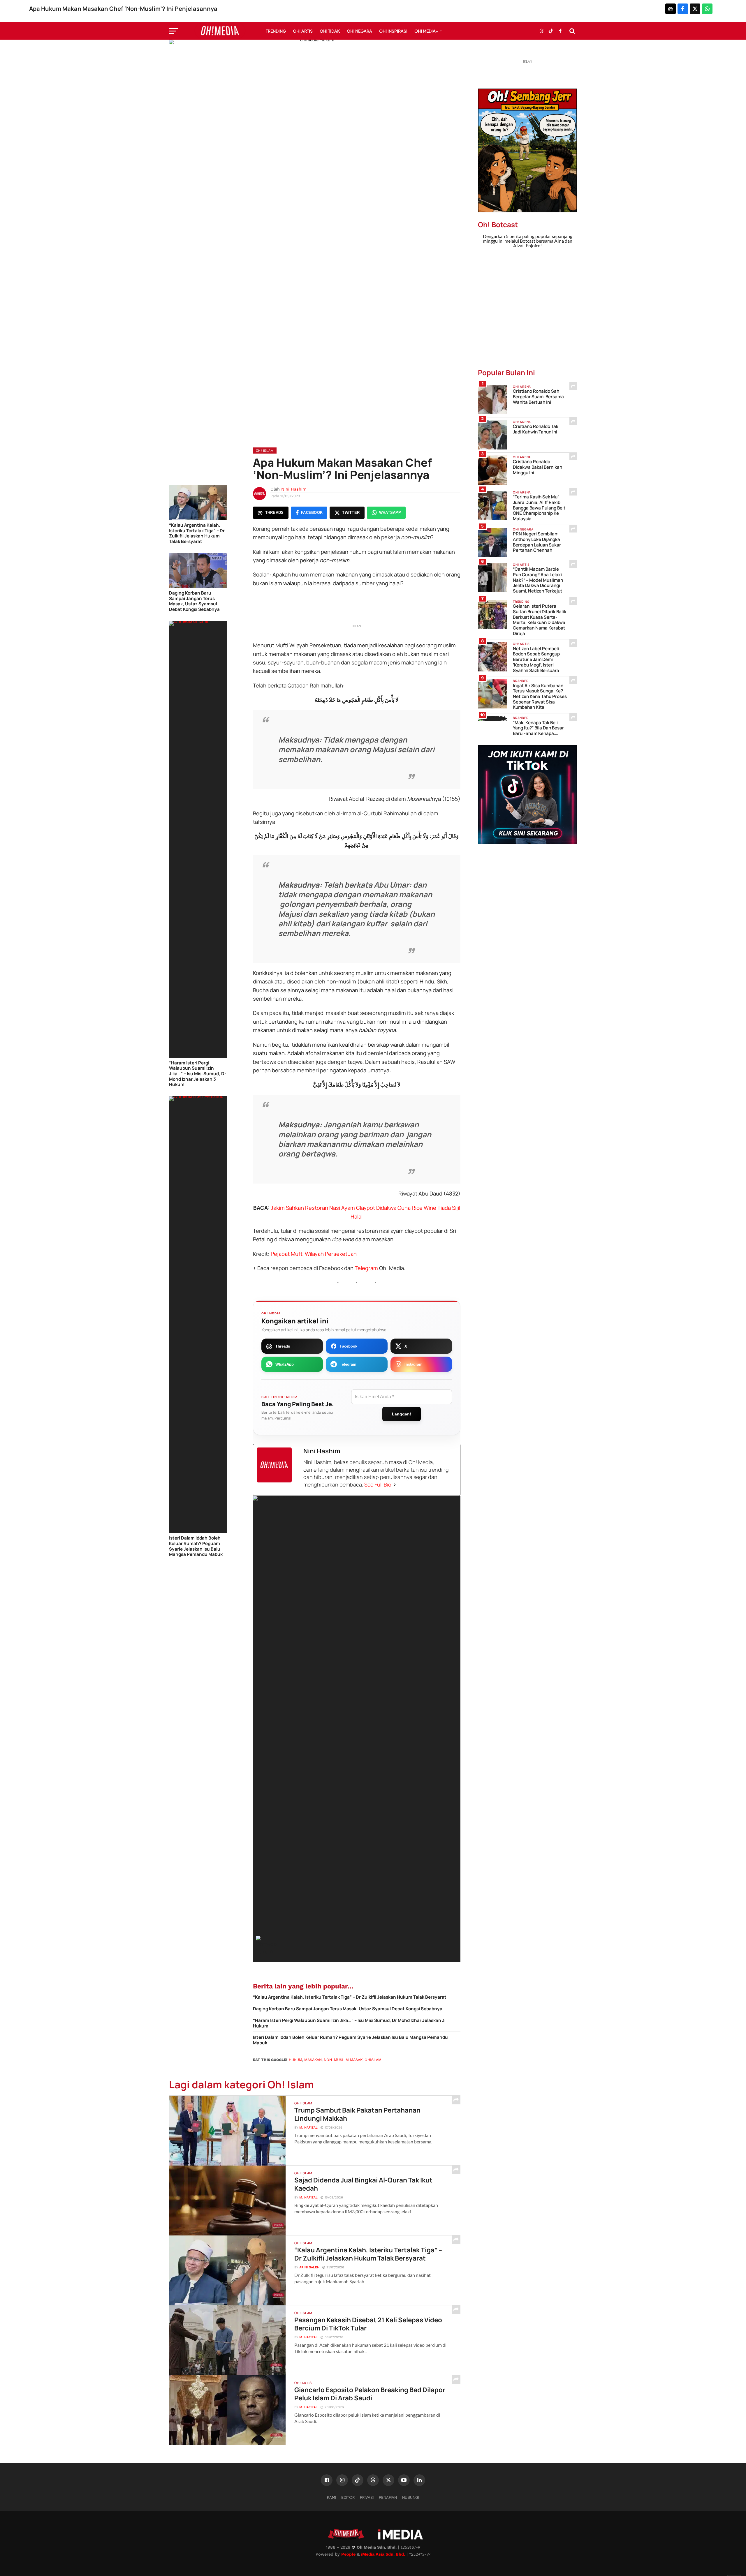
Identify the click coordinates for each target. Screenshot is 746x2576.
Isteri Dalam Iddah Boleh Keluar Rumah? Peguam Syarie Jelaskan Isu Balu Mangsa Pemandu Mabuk (196, 1546)
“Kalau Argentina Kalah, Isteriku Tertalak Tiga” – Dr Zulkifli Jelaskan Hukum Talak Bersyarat (197, 534)
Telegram (367, 1268)
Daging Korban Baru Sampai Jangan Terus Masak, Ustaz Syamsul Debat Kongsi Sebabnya (194, 601)
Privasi (367, 2497)
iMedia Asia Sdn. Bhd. (383, 2554)
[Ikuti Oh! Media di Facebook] (560, 31)
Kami (331, 2497)
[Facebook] (327, 2480)
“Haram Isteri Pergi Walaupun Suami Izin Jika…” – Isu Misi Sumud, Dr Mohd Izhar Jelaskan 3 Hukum (198, 1074)
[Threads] (373, 2480)
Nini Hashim (294, 489)
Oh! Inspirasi (393, 31)
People (348, 2554)
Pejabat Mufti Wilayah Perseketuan (314, 1254)
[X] (388, 2480)
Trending (276, 31)
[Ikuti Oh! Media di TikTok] (551, 31)
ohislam (373, 2060)
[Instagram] (342, 2480)
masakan (313, 2060)
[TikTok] (358, 2480)
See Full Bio (378, 1484)
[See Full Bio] (395, 1485)
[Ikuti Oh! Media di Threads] (541, 31)
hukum (295, 2060)
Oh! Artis (303, 31)
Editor (348, 2497)
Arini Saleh (309, 2267)
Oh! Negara (359, 31)
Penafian (388, 2497)
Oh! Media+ (426, 31)
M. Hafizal (308, 2128)
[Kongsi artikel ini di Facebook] (683, 9)
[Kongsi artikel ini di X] (695, 9)
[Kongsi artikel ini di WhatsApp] (707, 9)
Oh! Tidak (330, 31)
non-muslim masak (343, 2060)
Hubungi (411, 2497)
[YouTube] (404, 2480)
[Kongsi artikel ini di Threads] (671, 9)
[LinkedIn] (419, 2480)
